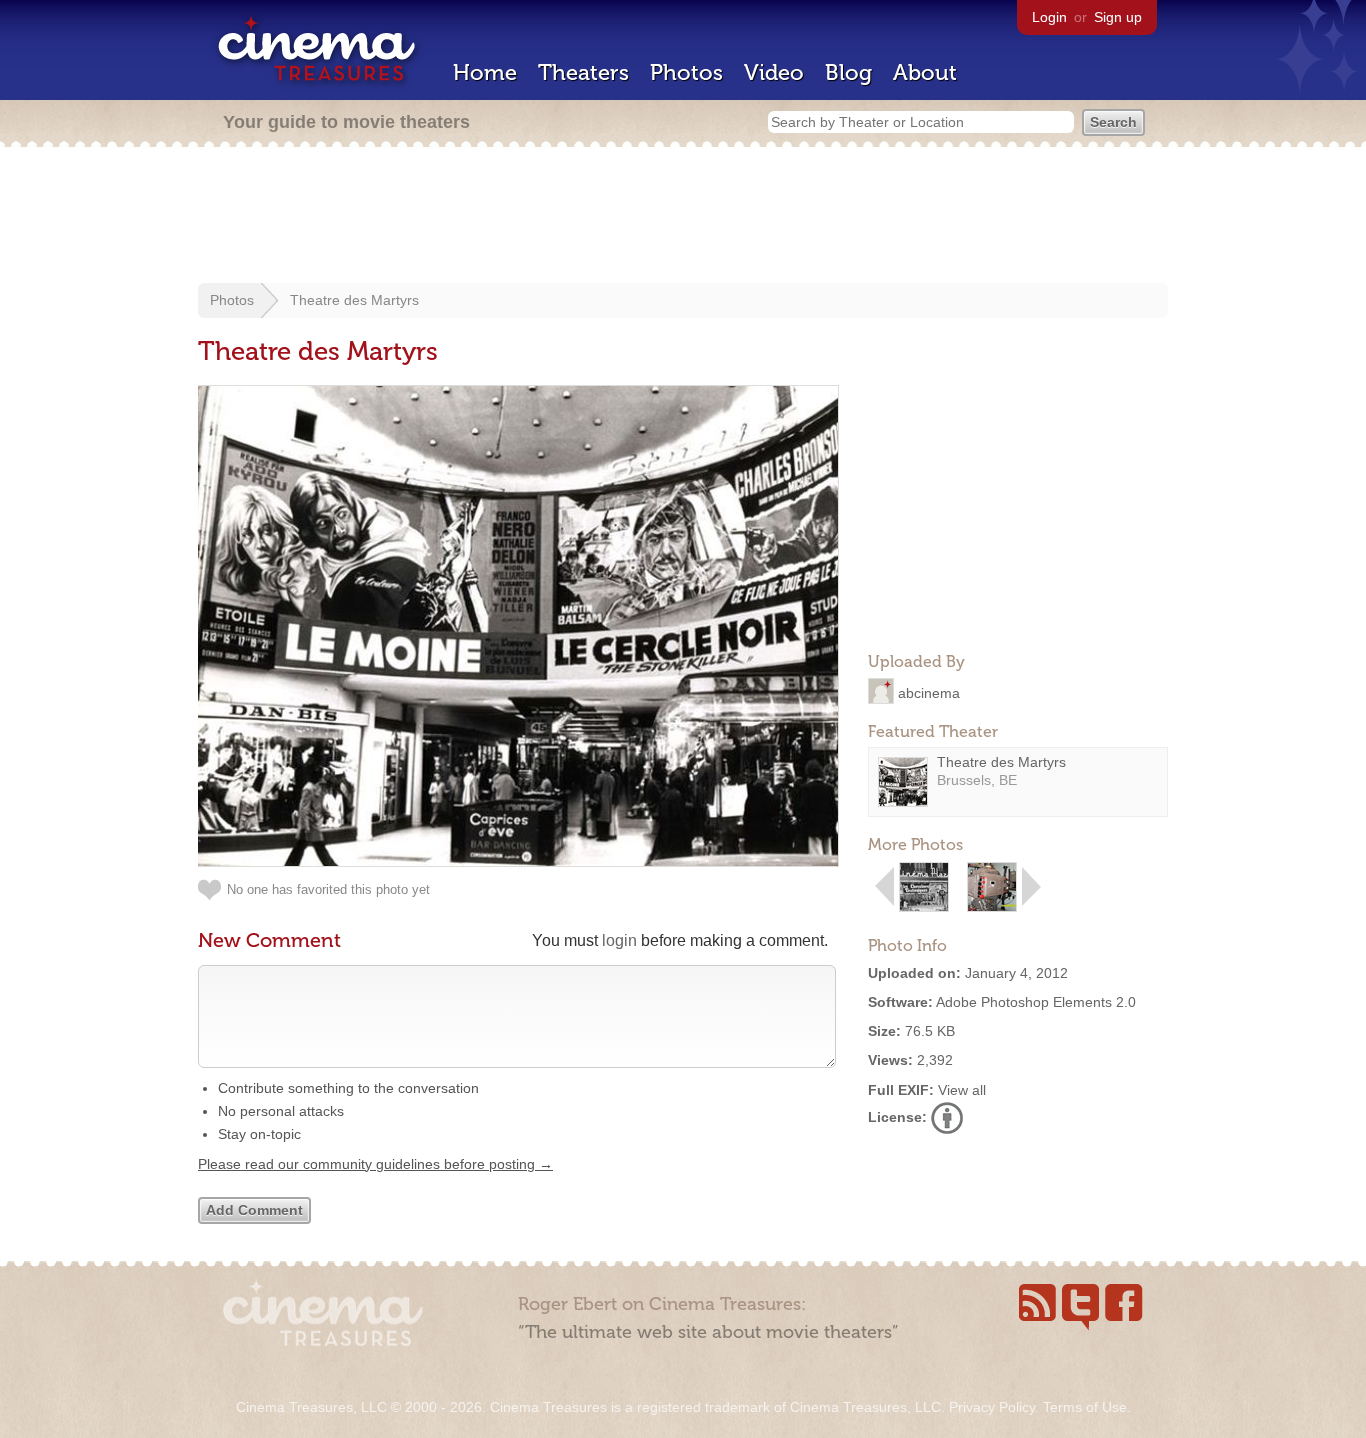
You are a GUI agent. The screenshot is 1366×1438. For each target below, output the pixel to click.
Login (1049, 17)
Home (485, 72)
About (925, 72)
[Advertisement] (683, 217)
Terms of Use (1085, 1407)
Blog (848, 72)
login (619, 940)
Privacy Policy (992, 1407)
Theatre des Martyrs (354, 300)
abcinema (929, 692)
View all (962, 1090)
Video (774, 72)
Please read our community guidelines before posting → (375, 1164)
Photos (686, 72)
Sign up (1118, 17)
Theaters (583, 72)
